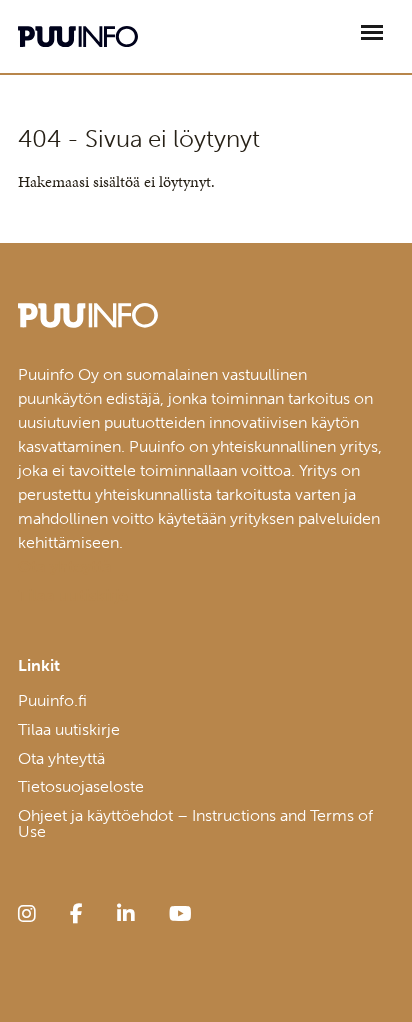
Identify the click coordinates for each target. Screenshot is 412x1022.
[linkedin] (126, 914)
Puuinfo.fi (52, 700)
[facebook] (76, 914)
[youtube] (180, 914)
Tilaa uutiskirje (69, 729)
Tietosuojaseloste (81, 786)
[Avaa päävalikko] (372, 32)
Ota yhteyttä (61, 758)
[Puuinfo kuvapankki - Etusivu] (78, 36)
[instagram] (27, 914)
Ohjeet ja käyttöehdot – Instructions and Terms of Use (195, 823)
